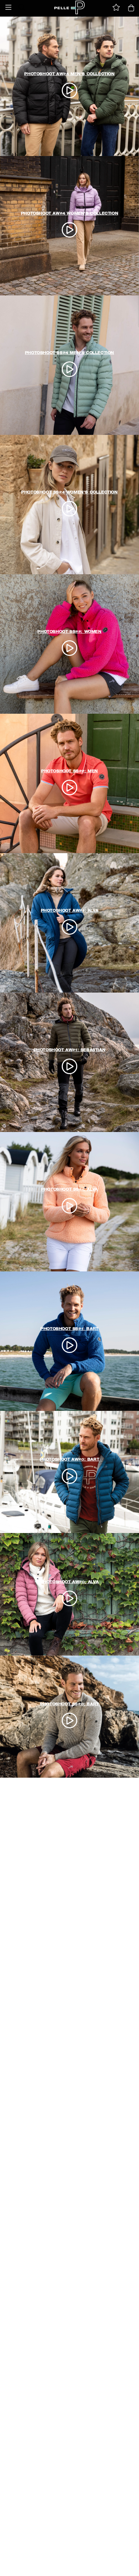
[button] (8, 7)
